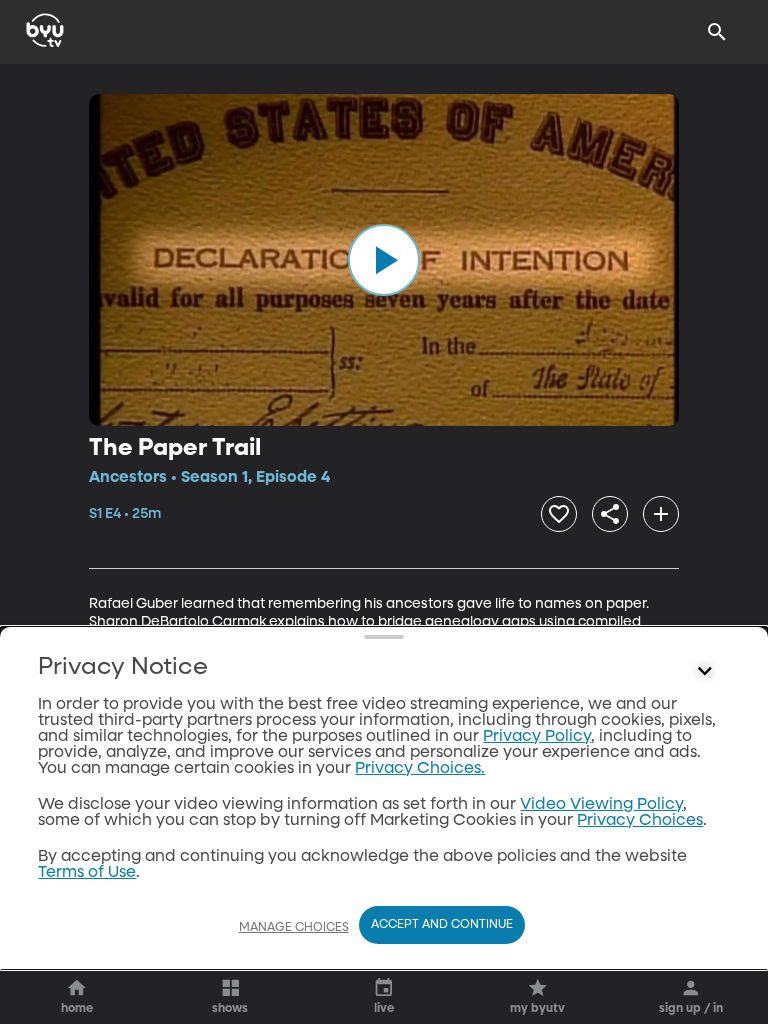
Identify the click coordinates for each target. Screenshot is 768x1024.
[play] (384, 260)
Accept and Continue (442, 925)
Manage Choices (294, 928)
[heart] (559, 514)
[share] (610, 514)
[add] (661, 514)
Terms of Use (87, 873)
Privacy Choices (640, 821)
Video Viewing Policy (601, 805)
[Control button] (705, 672)
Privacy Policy (537, 737)
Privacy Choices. (420, 769)
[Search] (717, 32)
